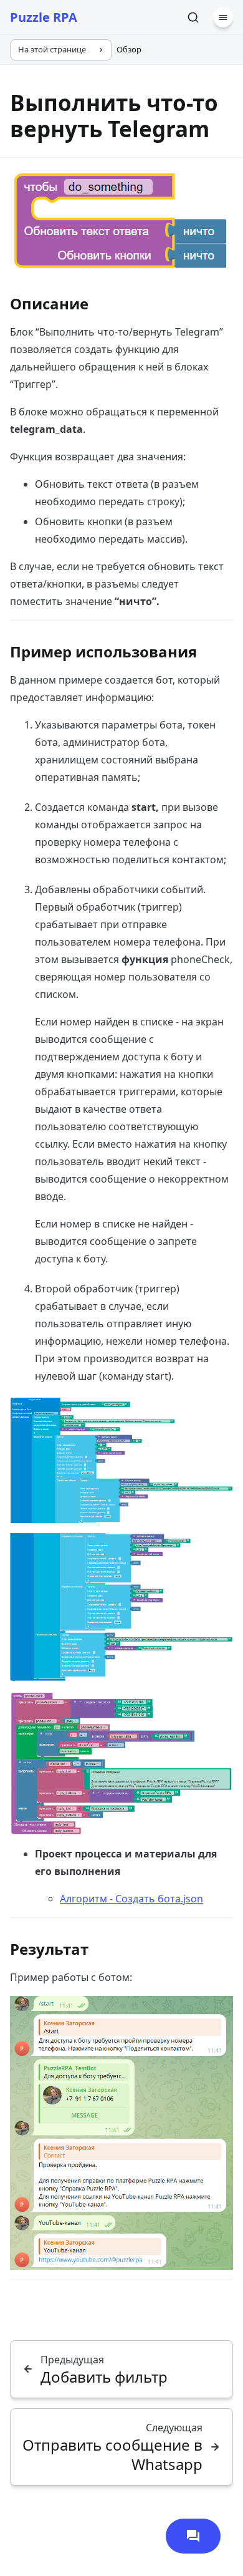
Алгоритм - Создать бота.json (131, 1899)
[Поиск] (193, 17)
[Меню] (223, 17)
